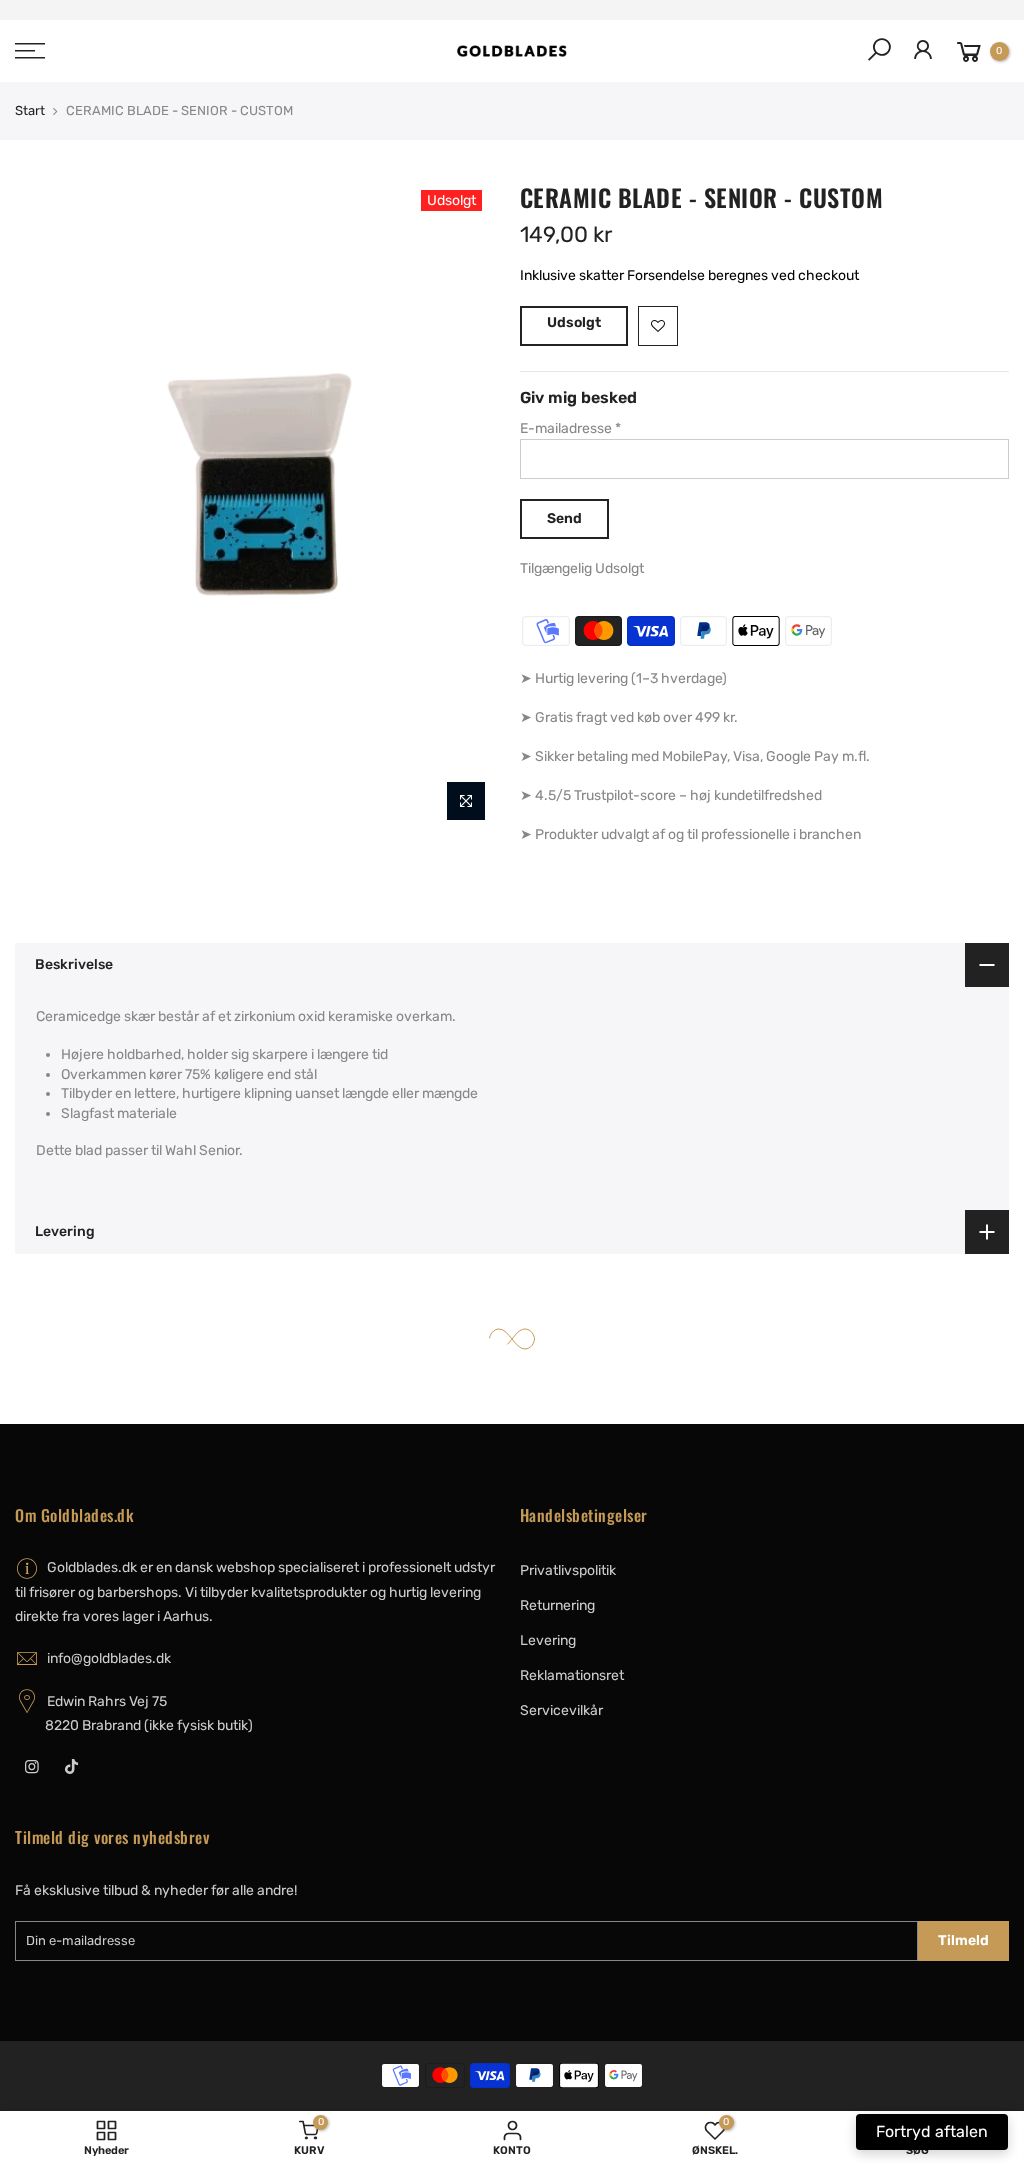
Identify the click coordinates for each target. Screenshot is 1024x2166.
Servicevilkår (561, 1710)
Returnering (557, 1605)
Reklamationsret (572, 1675)
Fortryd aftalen (932, 2131)
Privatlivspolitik (568, 1570)
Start (30, 110)
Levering (548, 1640)
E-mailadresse (570, 428)
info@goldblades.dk (109, 1658)
